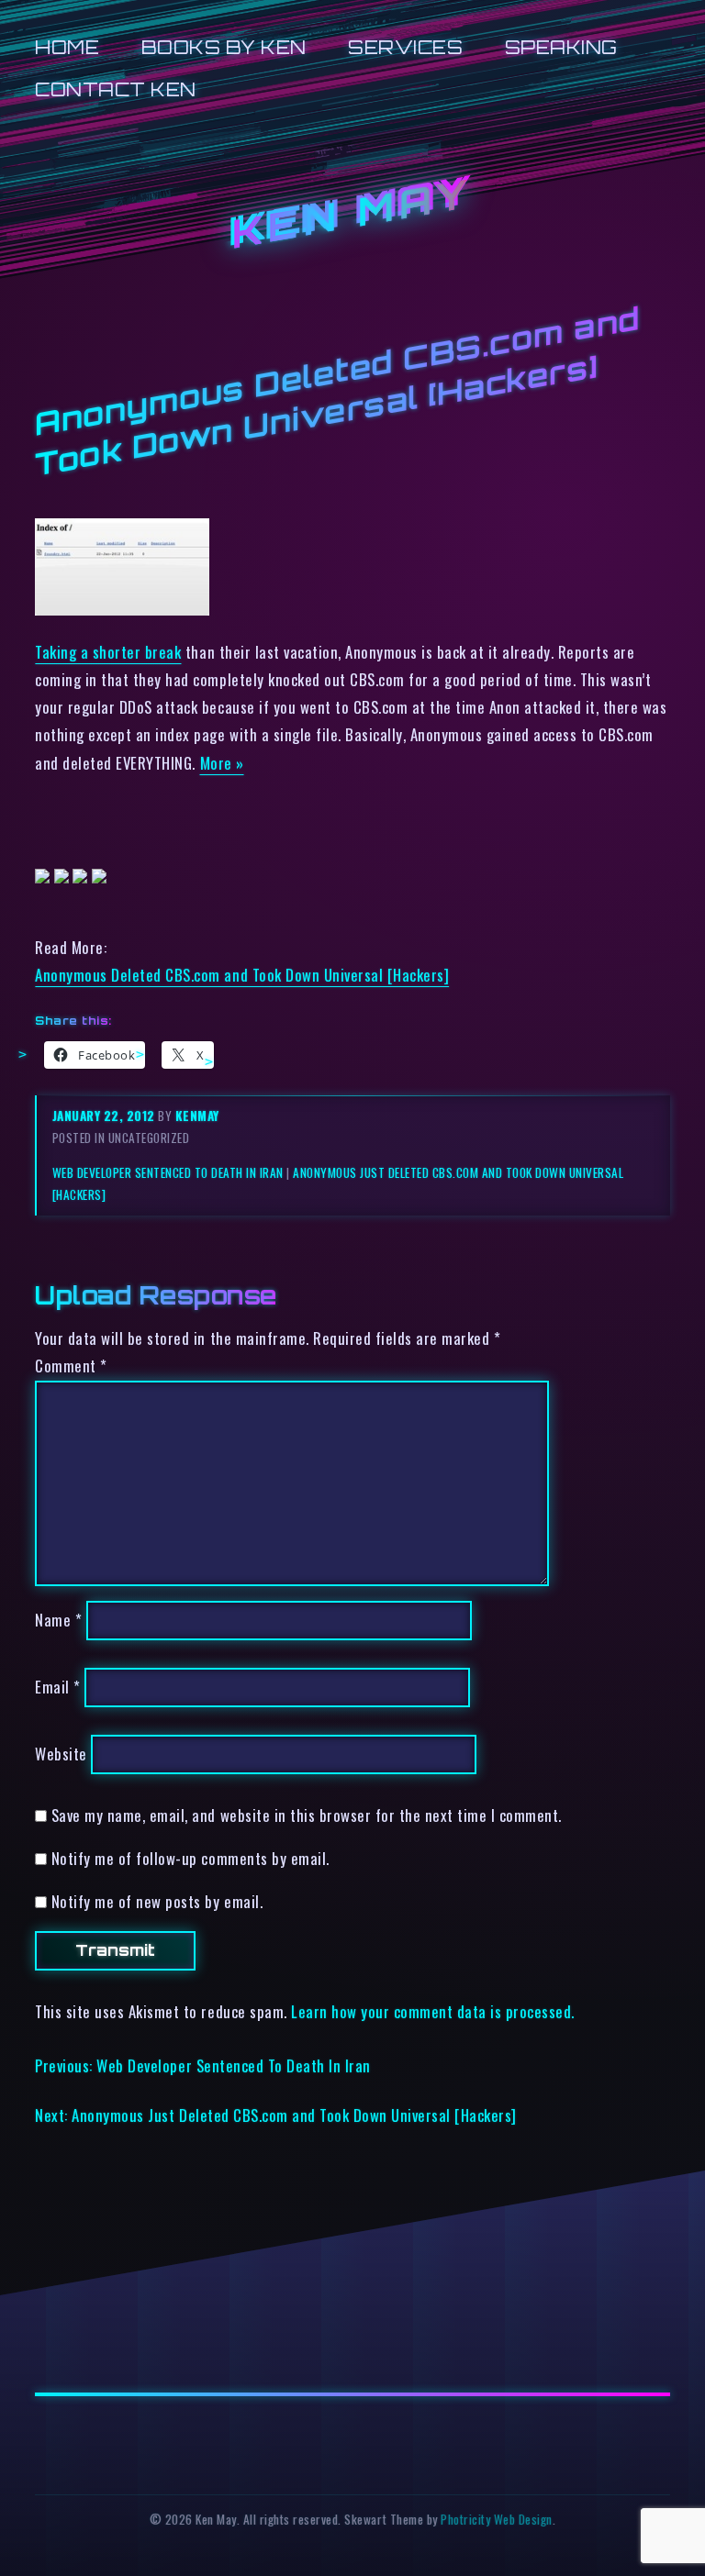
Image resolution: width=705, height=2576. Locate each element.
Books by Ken (224, 47)
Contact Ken (116, 89)
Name (58, 1621)
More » (222, 763)
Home (67, 47)
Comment (71, 1366)
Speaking (561, 47)
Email (58, 1688)
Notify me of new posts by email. (157, 1901)
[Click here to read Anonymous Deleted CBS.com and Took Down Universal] (122, 609)
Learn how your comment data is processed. (433, 2011)
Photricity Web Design (497, 2519)
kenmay (197, 1116)
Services (405, 47)
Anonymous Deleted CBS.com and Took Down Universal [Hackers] (242, 975)
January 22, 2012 (106, 1116)
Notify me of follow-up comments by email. (190, 1858)
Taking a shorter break (108, 652)
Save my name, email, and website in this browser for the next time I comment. (307, 1815)
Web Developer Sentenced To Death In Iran (168, 1172)
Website (61, 1754)
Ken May (352, 214)
